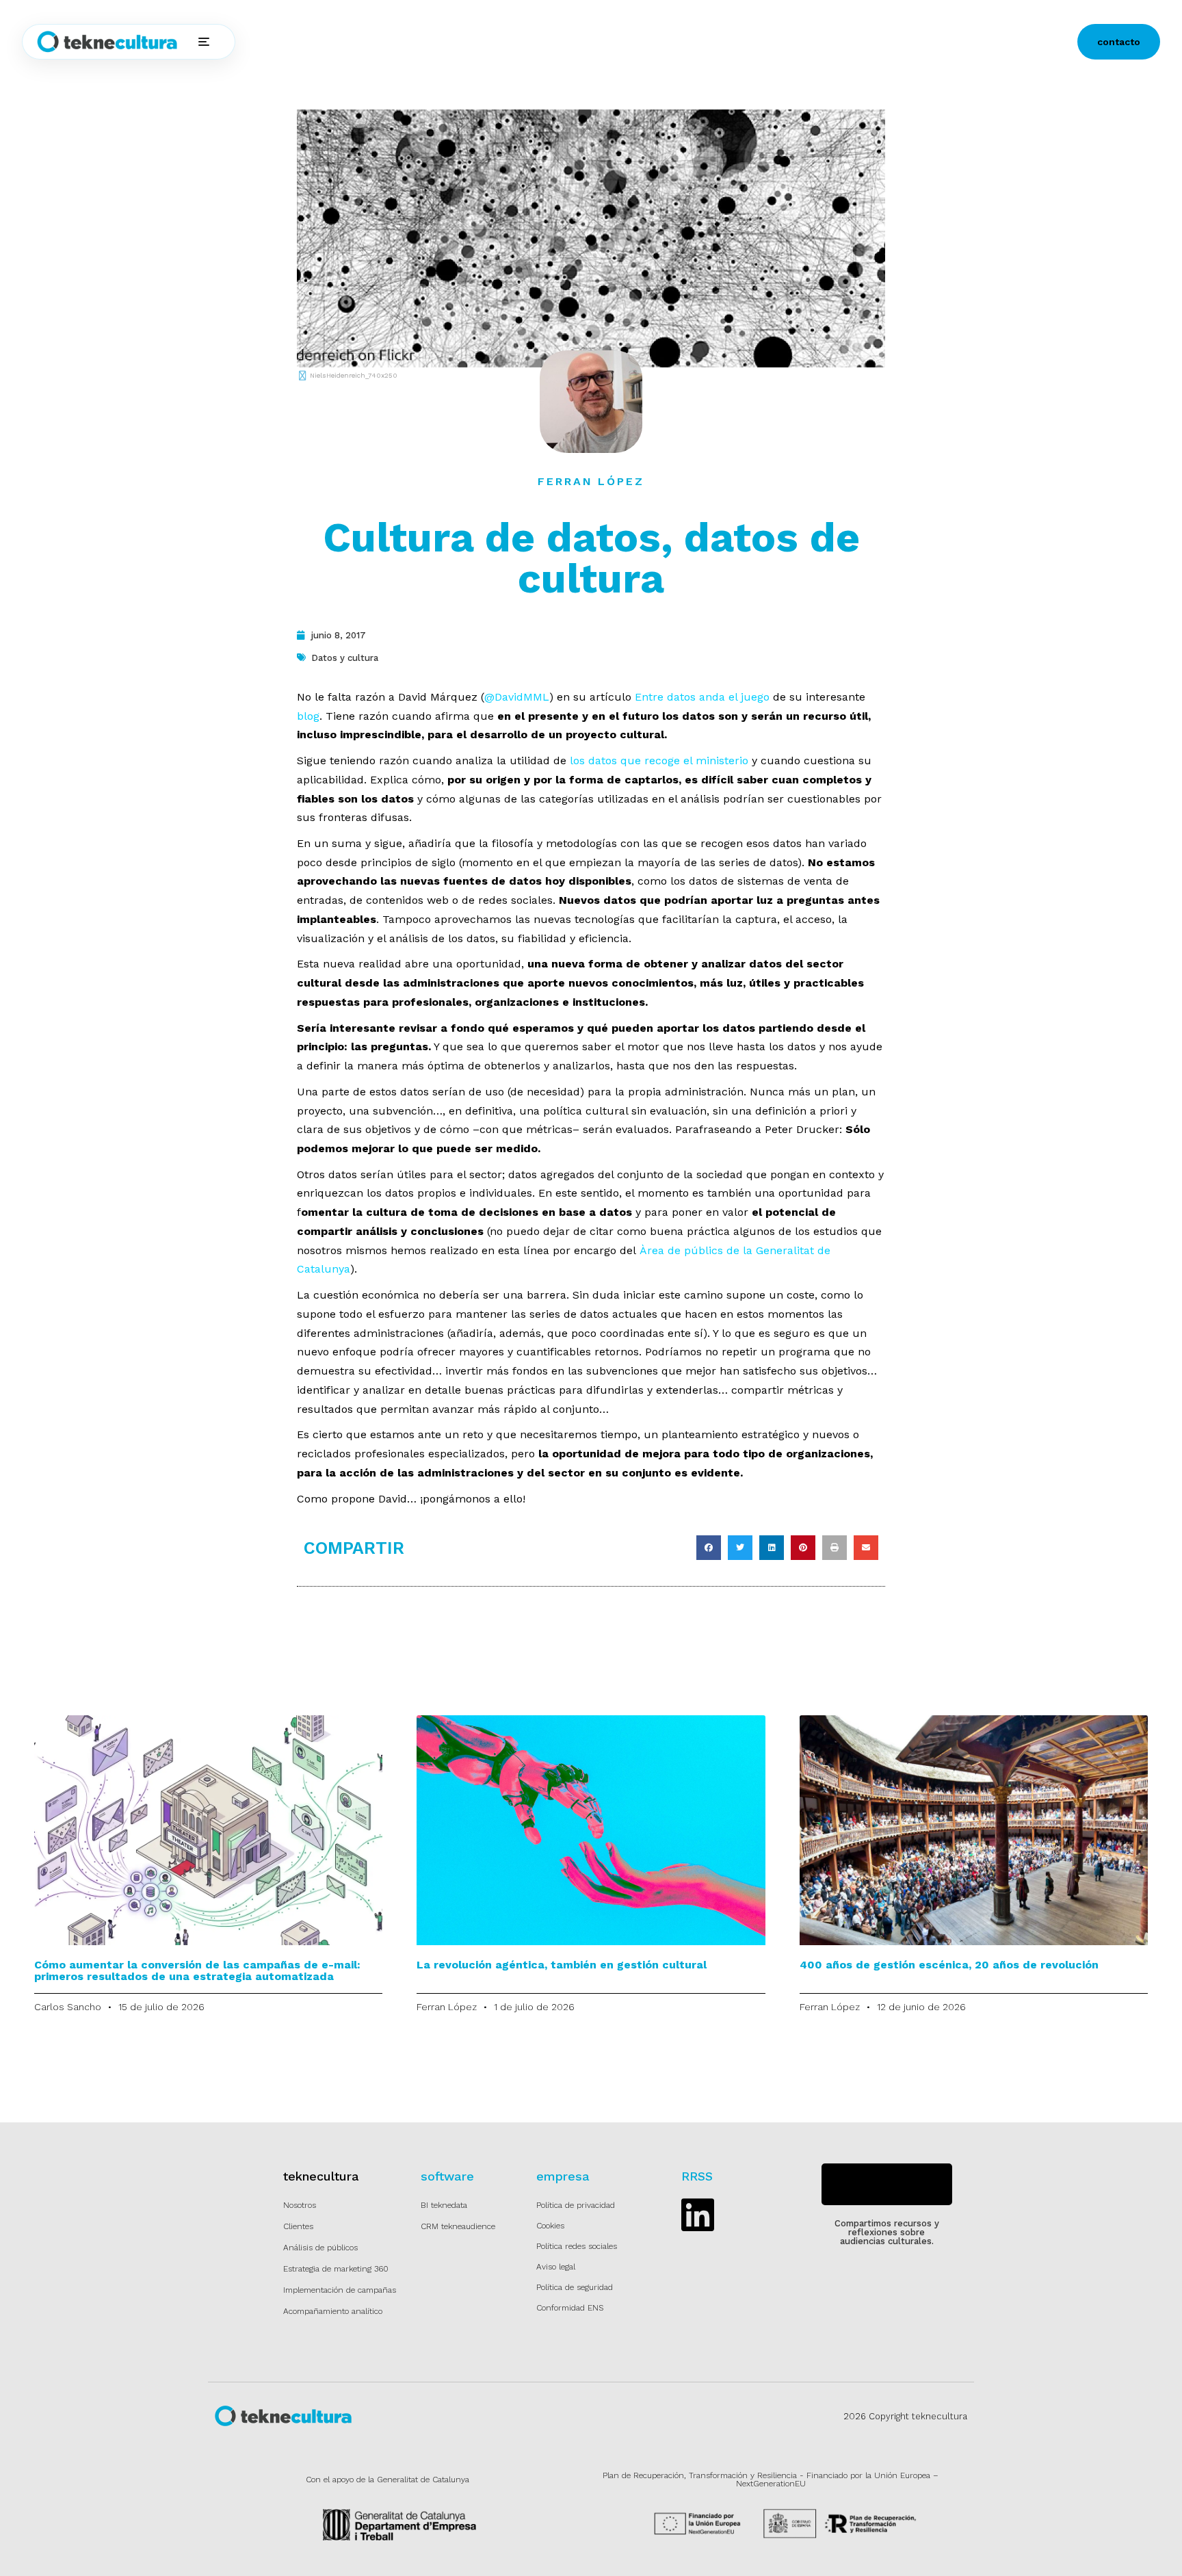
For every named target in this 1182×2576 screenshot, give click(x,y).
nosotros (530, 42)
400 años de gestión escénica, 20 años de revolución (949, 1965)
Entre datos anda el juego (702, 697)
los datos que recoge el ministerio (659, 760)
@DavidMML (517, 697)
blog (579, 42)
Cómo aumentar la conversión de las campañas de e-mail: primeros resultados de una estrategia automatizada (197, 1970)
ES (629, 42)
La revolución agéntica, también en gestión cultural (562, 1965)
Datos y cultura (345, 658)
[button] (709, 1548)
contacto (1119, 42)
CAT (666, 42)
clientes (472, 42)
